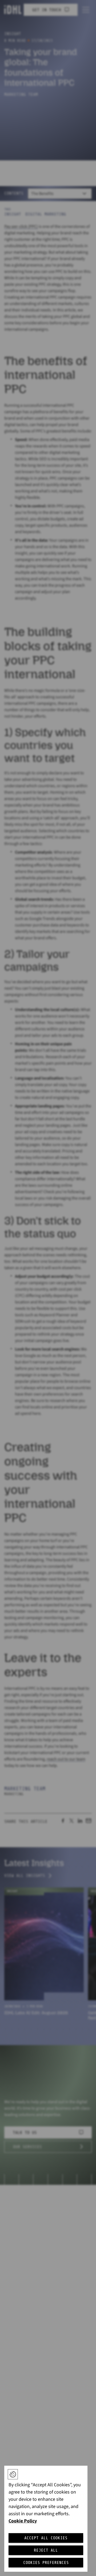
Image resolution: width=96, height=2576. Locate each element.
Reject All (46, 2550)
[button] (13, 2474)
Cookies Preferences (46, 2563)
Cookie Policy (23, 2521)
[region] (46, 2519)
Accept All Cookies (46, 2538)
